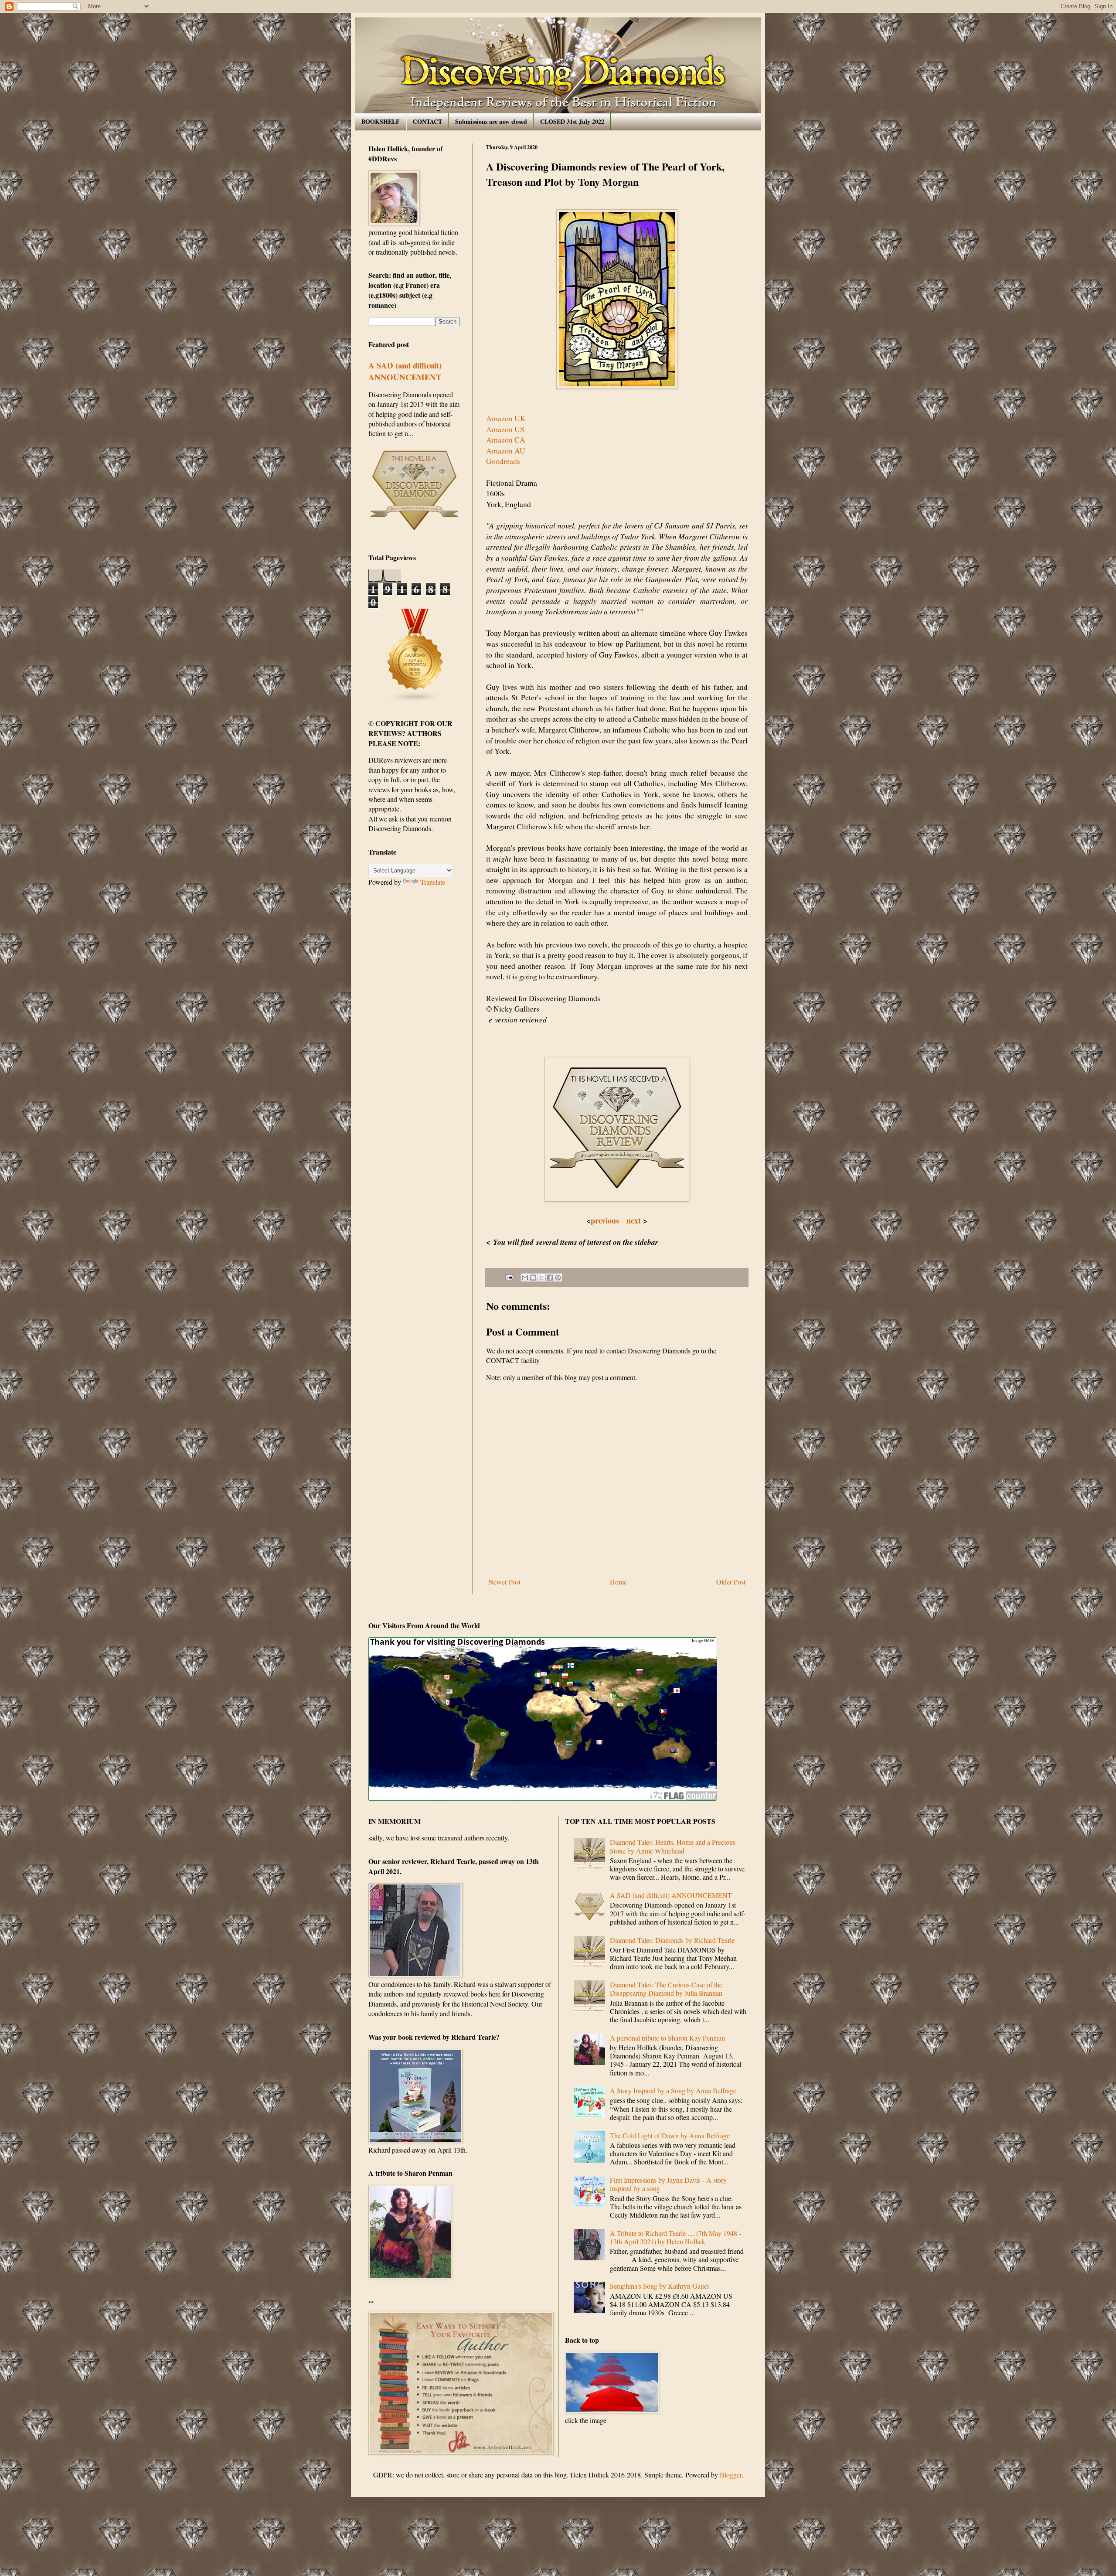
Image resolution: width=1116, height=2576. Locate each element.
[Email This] (525, 1278)
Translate (433, 882)
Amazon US (505, 429)
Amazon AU (506, 450)
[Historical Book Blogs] (415, 700)
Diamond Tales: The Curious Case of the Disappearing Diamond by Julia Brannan (666, 1989)
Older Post (731, 1582)
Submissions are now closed (491, 121)
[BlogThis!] (533, 1278)
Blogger (731, 2475)
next (634, 1220)
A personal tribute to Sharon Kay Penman (667, 2038)
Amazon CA (506, 440)
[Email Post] (509, 1276)
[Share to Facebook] (550, 1278)
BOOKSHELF (381, 121)
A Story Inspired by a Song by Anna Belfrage (673, 2090)
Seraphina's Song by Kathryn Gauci (659, 2286)
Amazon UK (506, 418)
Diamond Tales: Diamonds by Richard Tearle (672, 1940)
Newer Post (504, 1582)
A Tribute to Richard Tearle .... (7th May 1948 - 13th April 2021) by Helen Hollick (675, 2237)
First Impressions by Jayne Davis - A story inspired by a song (668, 2184)
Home (618, 1582)
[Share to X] (541, 1278)
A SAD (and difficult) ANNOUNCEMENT (405, 371)
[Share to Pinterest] (558, 1278)
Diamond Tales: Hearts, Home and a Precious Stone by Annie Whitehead (673, 1846)
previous (607, 1220)
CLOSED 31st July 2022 (572, 121)
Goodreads (503, 461)
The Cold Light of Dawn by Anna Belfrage (670, 2135)
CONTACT (427, 121)
